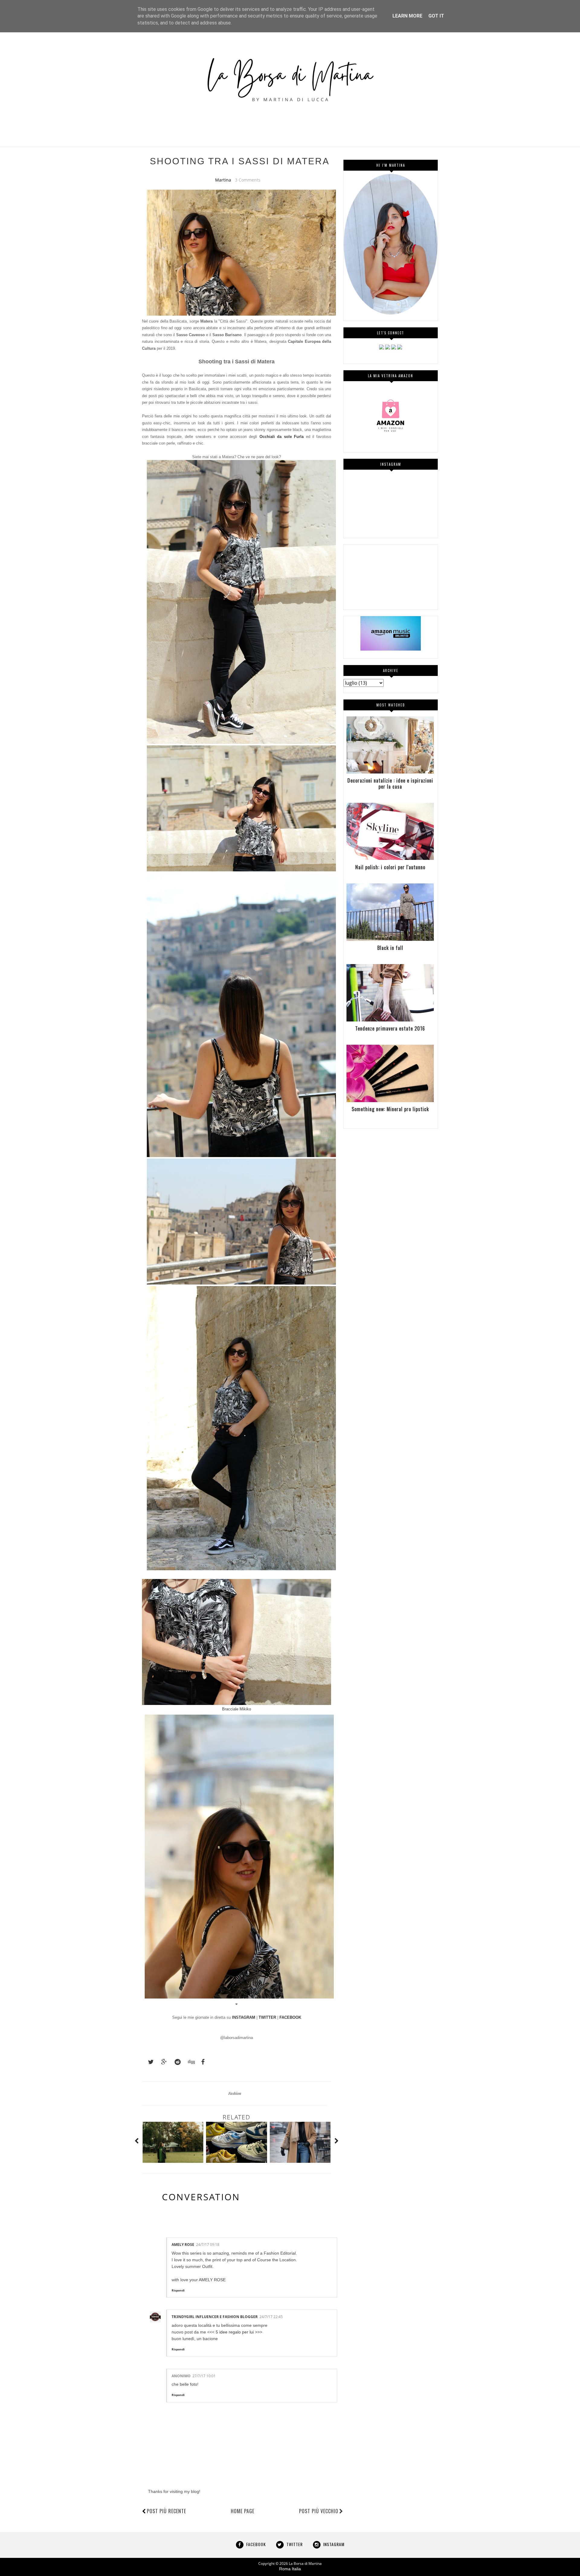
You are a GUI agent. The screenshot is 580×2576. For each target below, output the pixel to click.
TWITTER (267, 2017)
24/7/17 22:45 (271, 2317)
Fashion (235, 2093)
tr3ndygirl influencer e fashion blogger (215, 2317)
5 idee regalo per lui (235, 2332)
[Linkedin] (394, 348)
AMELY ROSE (212, 2280)
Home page (243, 2511)
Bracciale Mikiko (237, 1709)
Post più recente (166, 2511)
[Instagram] (382, 348)
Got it (436, 16)
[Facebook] (388, 348)
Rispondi (178, 2290)
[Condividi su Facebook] (201, 2062)
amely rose (183, 2245)
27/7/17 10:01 (204, 2376)
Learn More (407, 16)
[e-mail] (400, 348)
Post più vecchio (319, 2511)
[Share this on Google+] (161, 2062)
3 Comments (248, 180)
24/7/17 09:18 (208, 2245)
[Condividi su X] (148, 2062)
